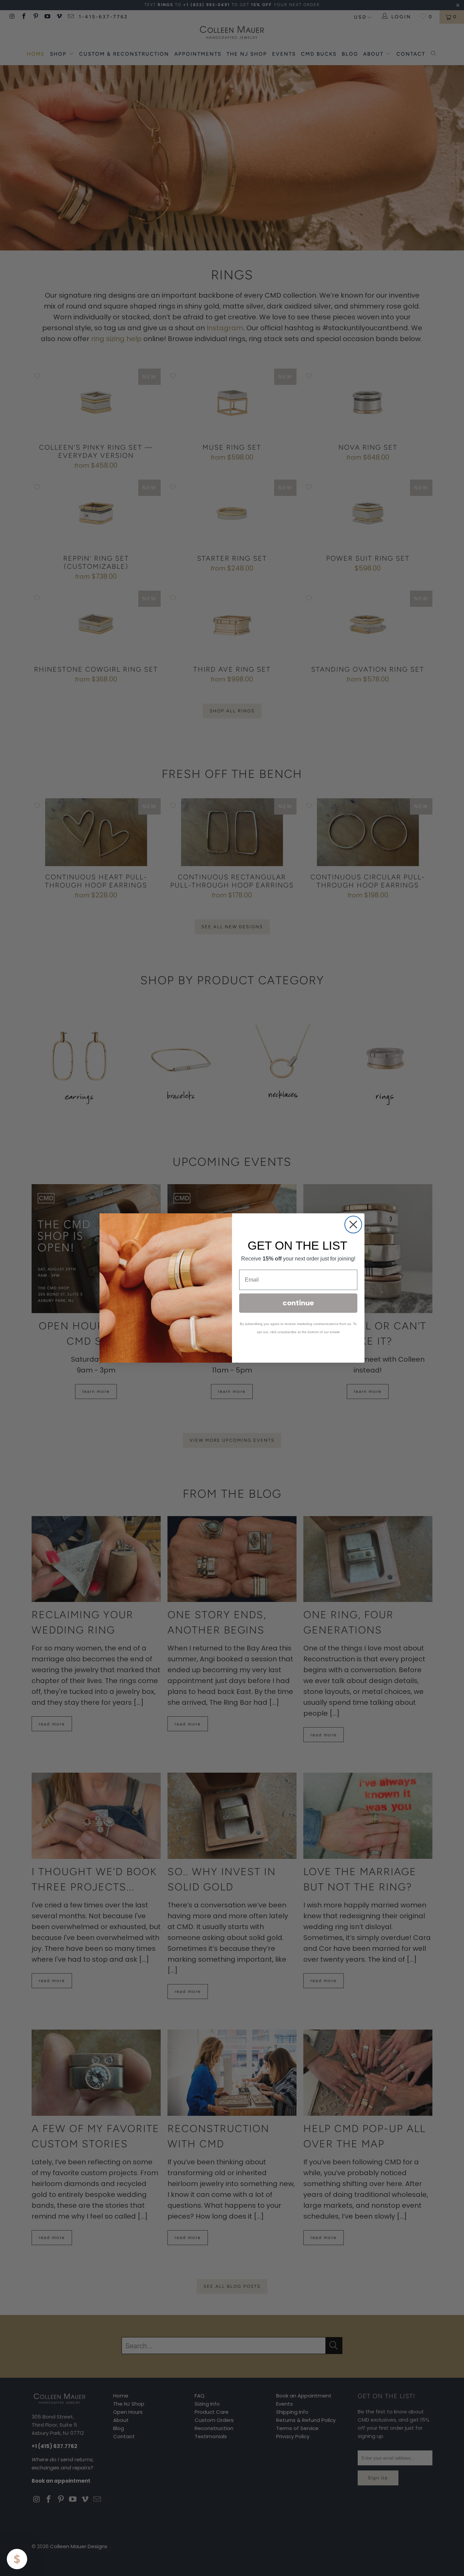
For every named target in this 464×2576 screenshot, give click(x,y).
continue (298, 1303)
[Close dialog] (353, 1225)
